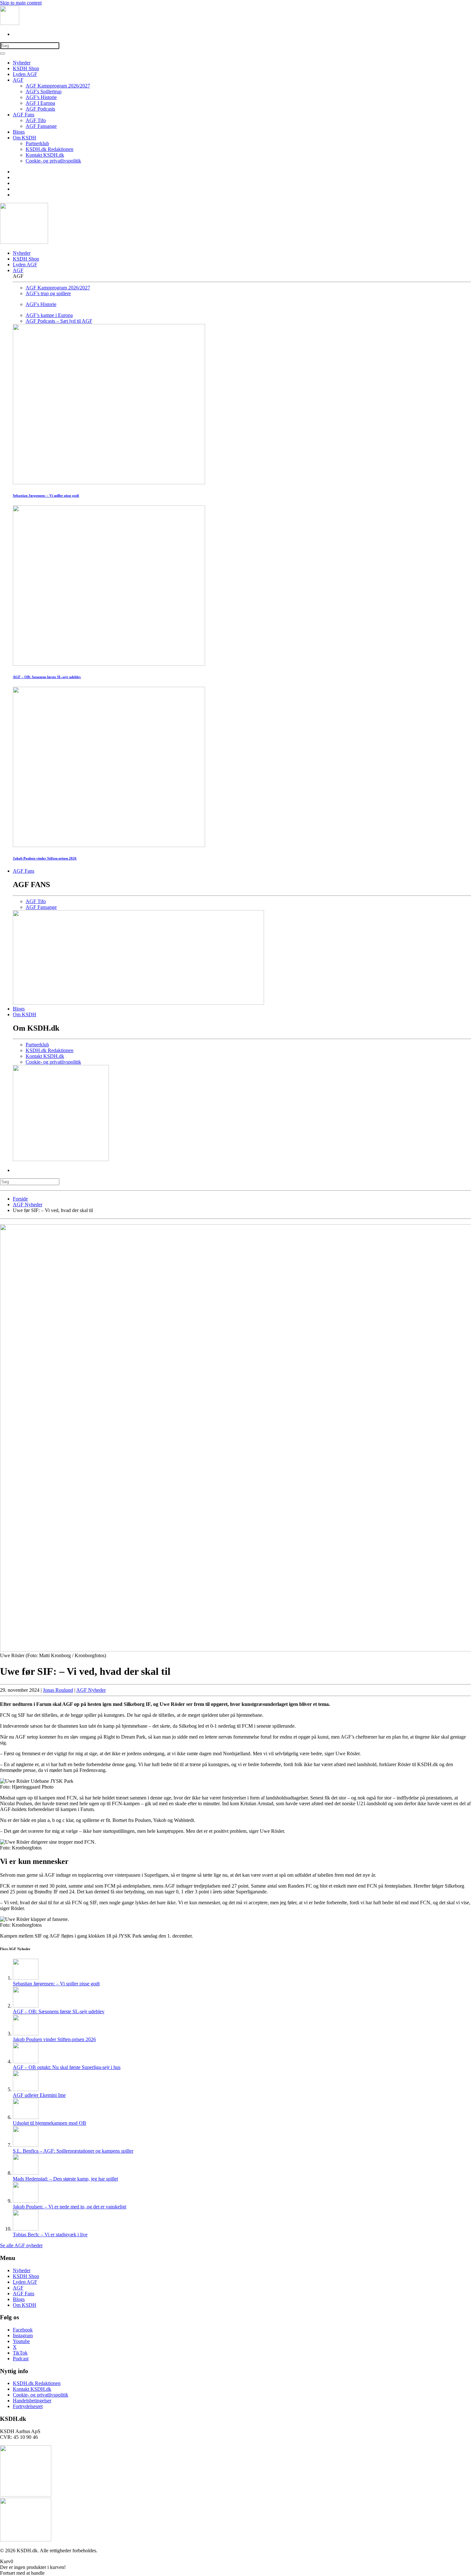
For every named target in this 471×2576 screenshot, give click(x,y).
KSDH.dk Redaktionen (50, 149)
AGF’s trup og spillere (48, 293)
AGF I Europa (40, 103)
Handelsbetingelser (32, 2401)
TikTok (20, 2353)
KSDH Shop (26, 68)
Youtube (21, 2341)
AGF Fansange (41, 126)
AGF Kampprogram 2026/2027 (58, 86)
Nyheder (22, 63)
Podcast (21, 2359)
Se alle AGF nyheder (21, 2245)
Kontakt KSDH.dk (45, 155)
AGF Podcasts (40, 109)
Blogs (19, 132)
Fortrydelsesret (28, 2406)
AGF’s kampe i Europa (49, 315)
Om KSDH (25, 138)
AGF (18, 80)
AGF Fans (24, 115)
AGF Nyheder (91, 1690)
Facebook (23, 2330)
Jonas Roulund (58, 1690)
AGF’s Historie (41, 97)
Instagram (23, 2335)
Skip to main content (21, 3)
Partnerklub (37, 143)
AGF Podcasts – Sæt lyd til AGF (59, 321)
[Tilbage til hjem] (10, 23)
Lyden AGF (25, 74)
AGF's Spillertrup (44, 91)
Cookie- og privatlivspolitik (53, 161)
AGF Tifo (36, 120)
